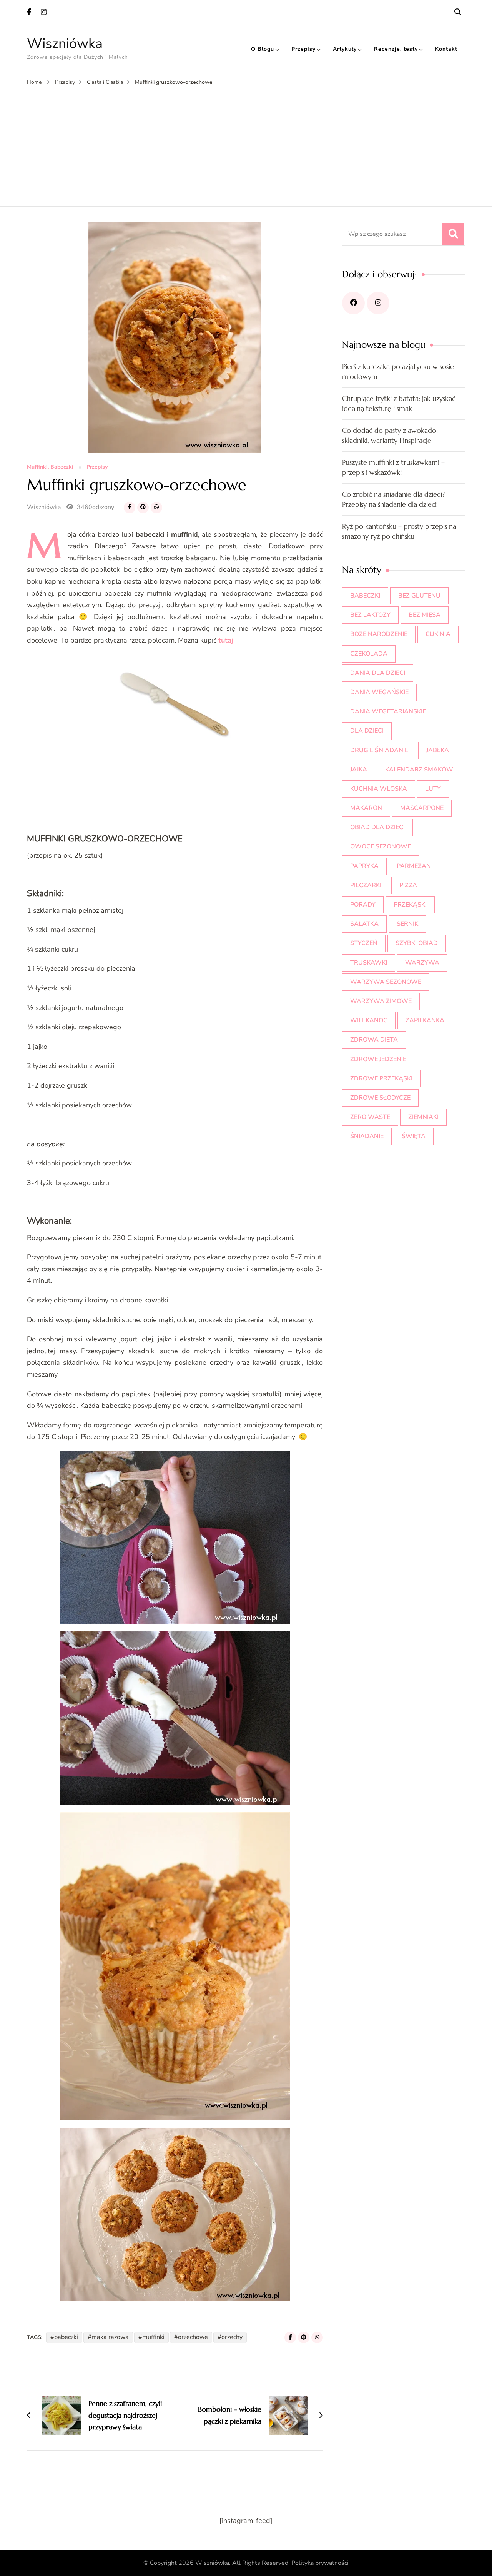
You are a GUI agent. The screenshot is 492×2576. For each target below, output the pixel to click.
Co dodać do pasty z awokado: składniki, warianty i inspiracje (390, 435)
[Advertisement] (246, 145)
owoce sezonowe (381, 846)
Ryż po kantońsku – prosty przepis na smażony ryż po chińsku (399, 531)
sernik (407, 924)
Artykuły (345, 49)
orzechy (232, 2337)
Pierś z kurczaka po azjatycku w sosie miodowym (398, 371)
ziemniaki (423, 1117)
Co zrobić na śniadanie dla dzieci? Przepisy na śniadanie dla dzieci (393, 499)
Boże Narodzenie (379, 634)
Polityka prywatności (320, 2563)
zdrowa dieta (374, 1040)
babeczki (66, 2337)
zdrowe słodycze (380, 1098)
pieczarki (366, 885)
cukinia (438, 634)
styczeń (364, 943)
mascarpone (422, 808)
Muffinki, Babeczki (50, 467)
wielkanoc (369, 1020)
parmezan (414, 866)
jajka (359, 770)
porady (363, 905)
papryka (364, 866)
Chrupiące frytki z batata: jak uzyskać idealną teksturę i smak (399, 403)
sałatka (364, 924)
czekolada (369, 654)
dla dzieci (367, 731)
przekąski (410, 905)
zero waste (370, 1117)
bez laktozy (370, 615)
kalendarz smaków (419, 770)
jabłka (438, 750)
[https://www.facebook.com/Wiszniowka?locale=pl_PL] (353, 303)
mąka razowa (110, 2337)
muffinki (153, 2337)
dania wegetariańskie (388, 711)
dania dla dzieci (378, 673)
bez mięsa (425, 615)
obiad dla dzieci (377, 827)
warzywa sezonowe (386, 982)
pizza (408, 885)
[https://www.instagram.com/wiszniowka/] (378, 303)
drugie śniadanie (379, 750)
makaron (366, 808)
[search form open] (458, 12)
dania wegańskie (379, 692)
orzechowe (193, 2337)
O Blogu (263, 49)
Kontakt (446, 49)
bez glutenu (419, 596)
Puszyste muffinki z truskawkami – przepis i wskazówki (393, 467)
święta (414, 1136)
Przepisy (303, 49)
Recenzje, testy (396, 49)
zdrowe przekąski (381, 1078)
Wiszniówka (65, 44)
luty (433, 789)
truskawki (369, 963)
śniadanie (367, 1136)
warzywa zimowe (381, 1001)
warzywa (422, 963)
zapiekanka (425, 1020)
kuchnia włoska (379, 789)
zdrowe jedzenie (378, 1059)
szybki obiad (417, 943)
